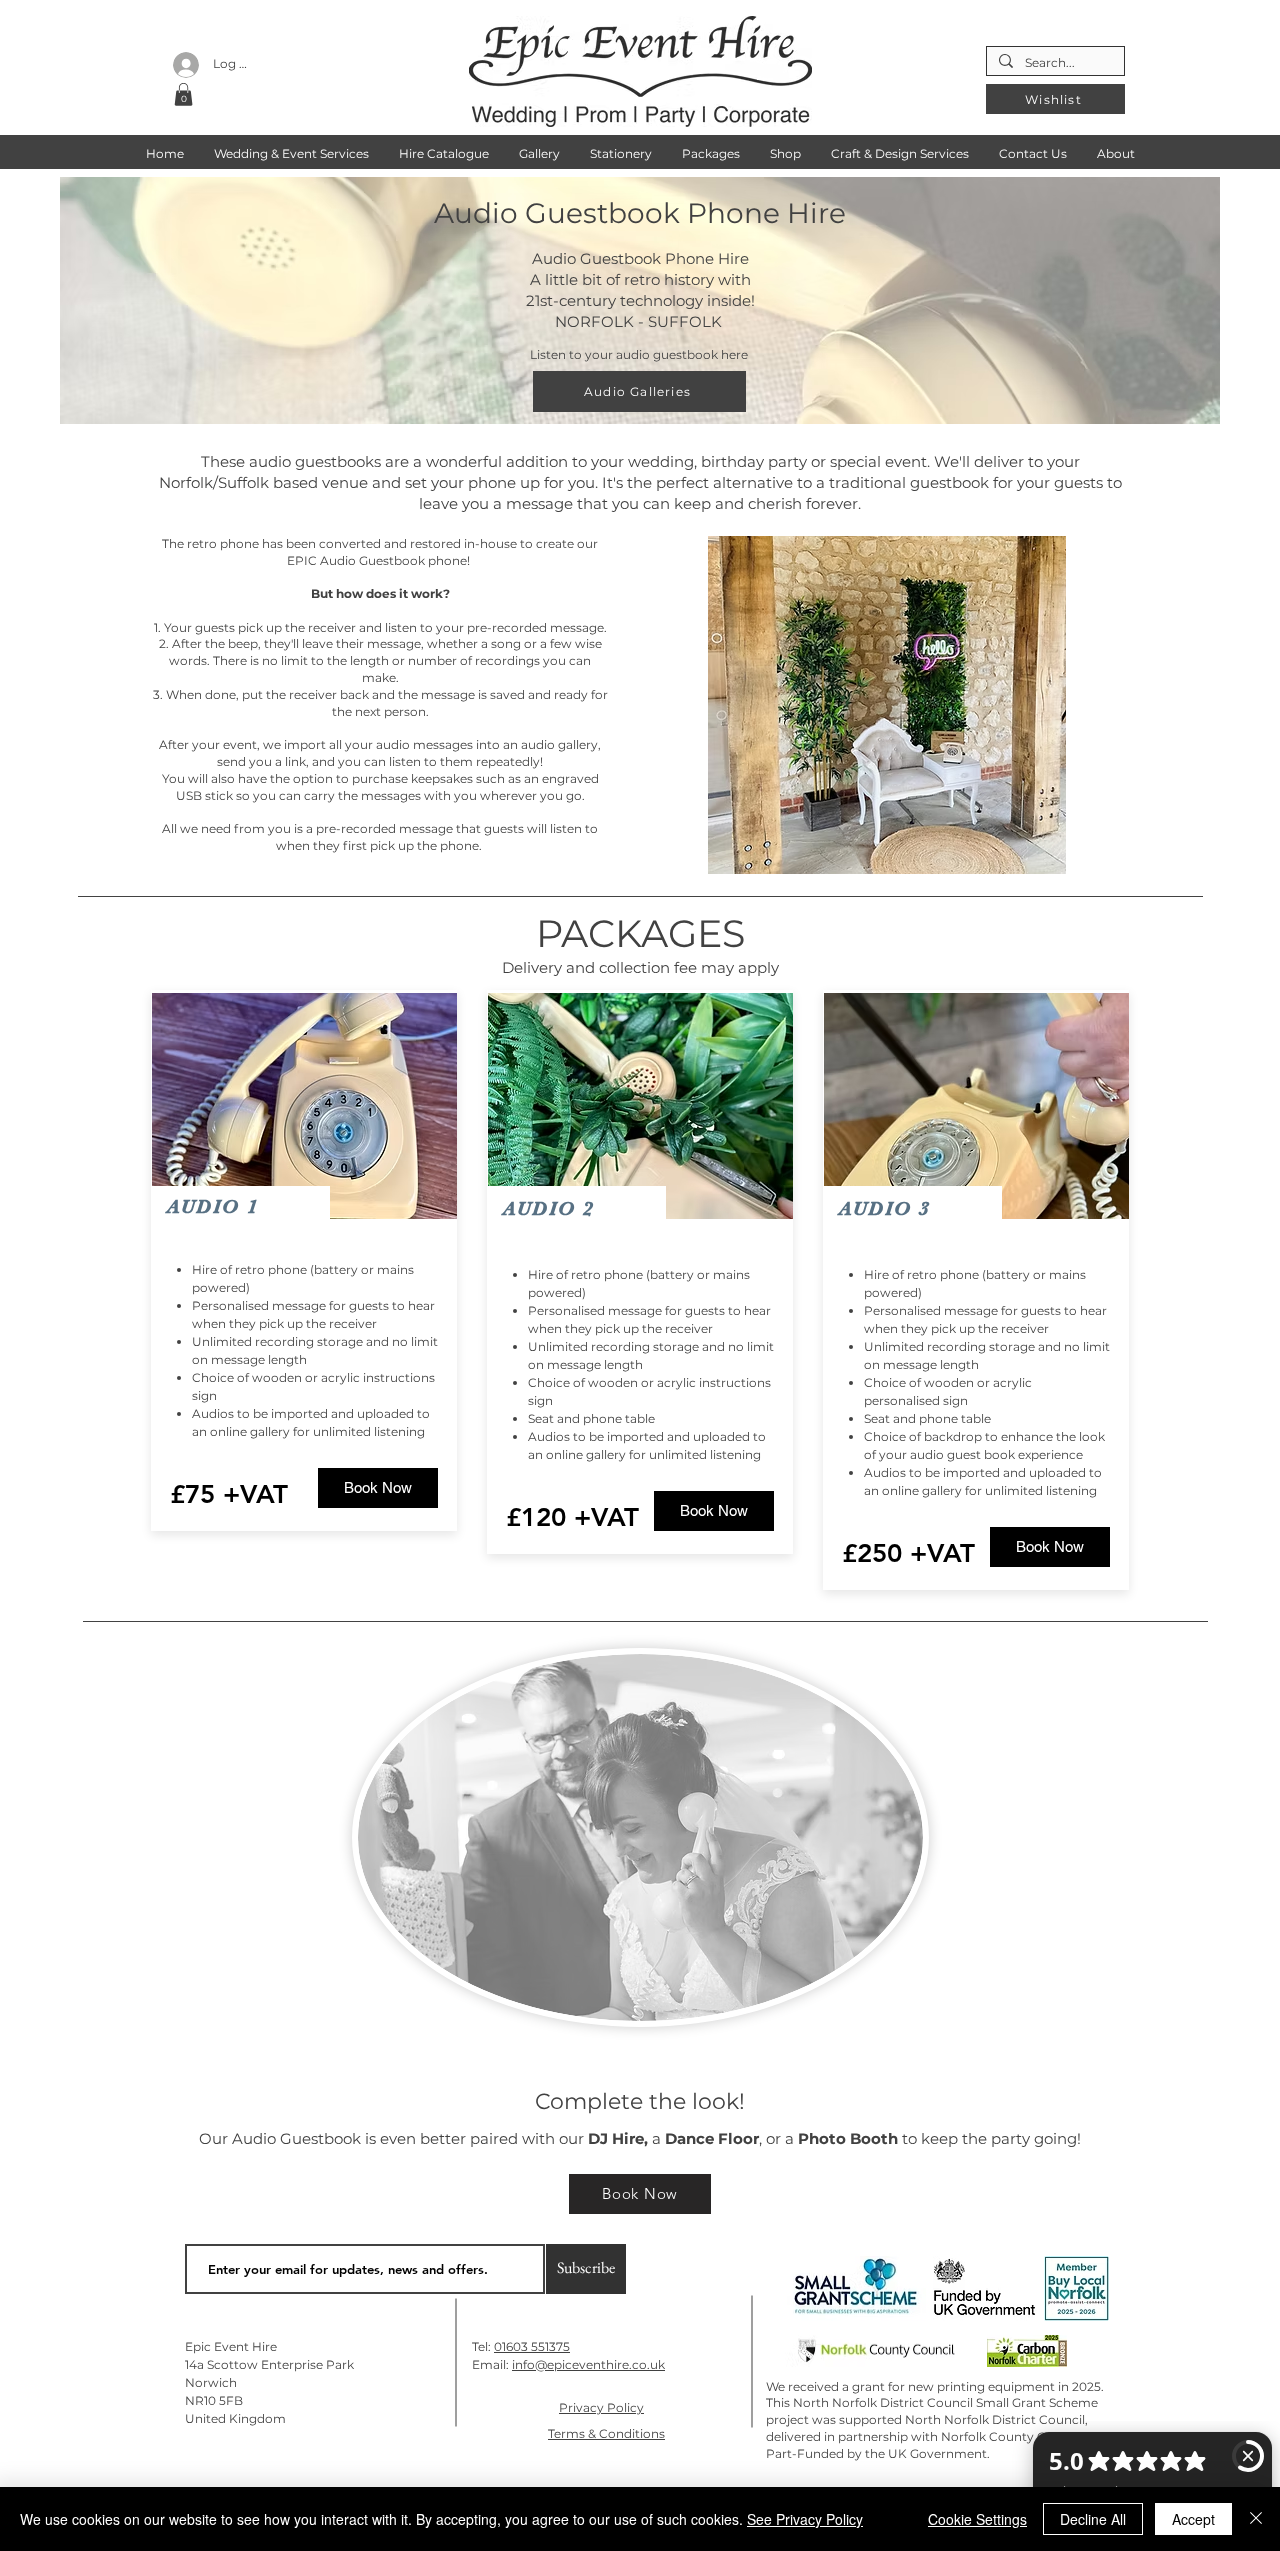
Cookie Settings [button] (977, 2519)
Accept (1193, 2519)
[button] (183, 94)
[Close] (1256, 2519)
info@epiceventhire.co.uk (588, 2364)
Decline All (1093, 2519)
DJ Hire (616, 2138)
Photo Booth (848, 2138)
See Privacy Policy (805, 2519)
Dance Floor (712, 2138)
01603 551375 (532, 2346)
